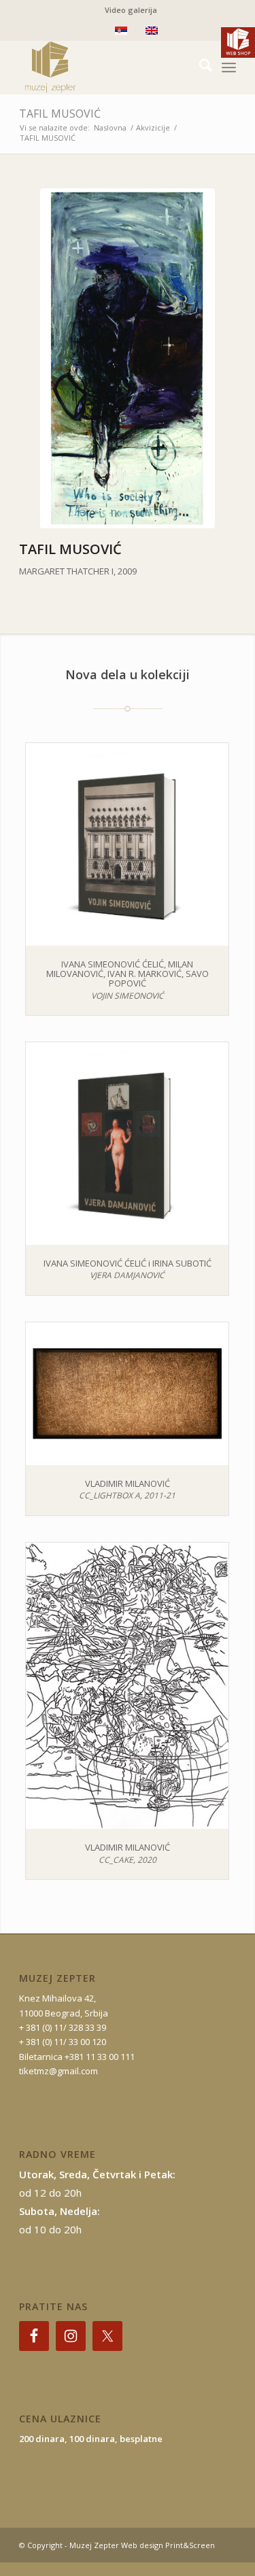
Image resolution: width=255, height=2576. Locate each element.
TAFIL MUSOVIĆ (60, 114)
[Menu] (229, 67)
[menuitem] (131, 10)
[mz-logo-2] (106, 67)
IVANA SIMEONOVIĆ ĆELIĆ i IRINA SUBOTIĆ (128, 1263)
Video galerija (131, 10)
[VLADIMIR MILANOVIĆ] (127, 1394)
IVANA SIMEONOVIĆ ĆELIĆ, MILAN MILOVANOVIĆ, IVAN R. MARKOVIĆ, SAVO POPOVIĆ (128, 974)
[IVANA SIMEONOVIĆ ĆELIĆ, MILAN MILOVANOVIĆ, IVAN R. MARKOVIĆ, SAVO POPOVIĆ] (127, 844)
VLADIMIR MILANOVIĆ (128, 1483)
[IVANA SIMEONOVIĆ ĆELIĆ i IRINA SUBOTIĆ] (127, 1144)
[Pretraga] (199, 67)
